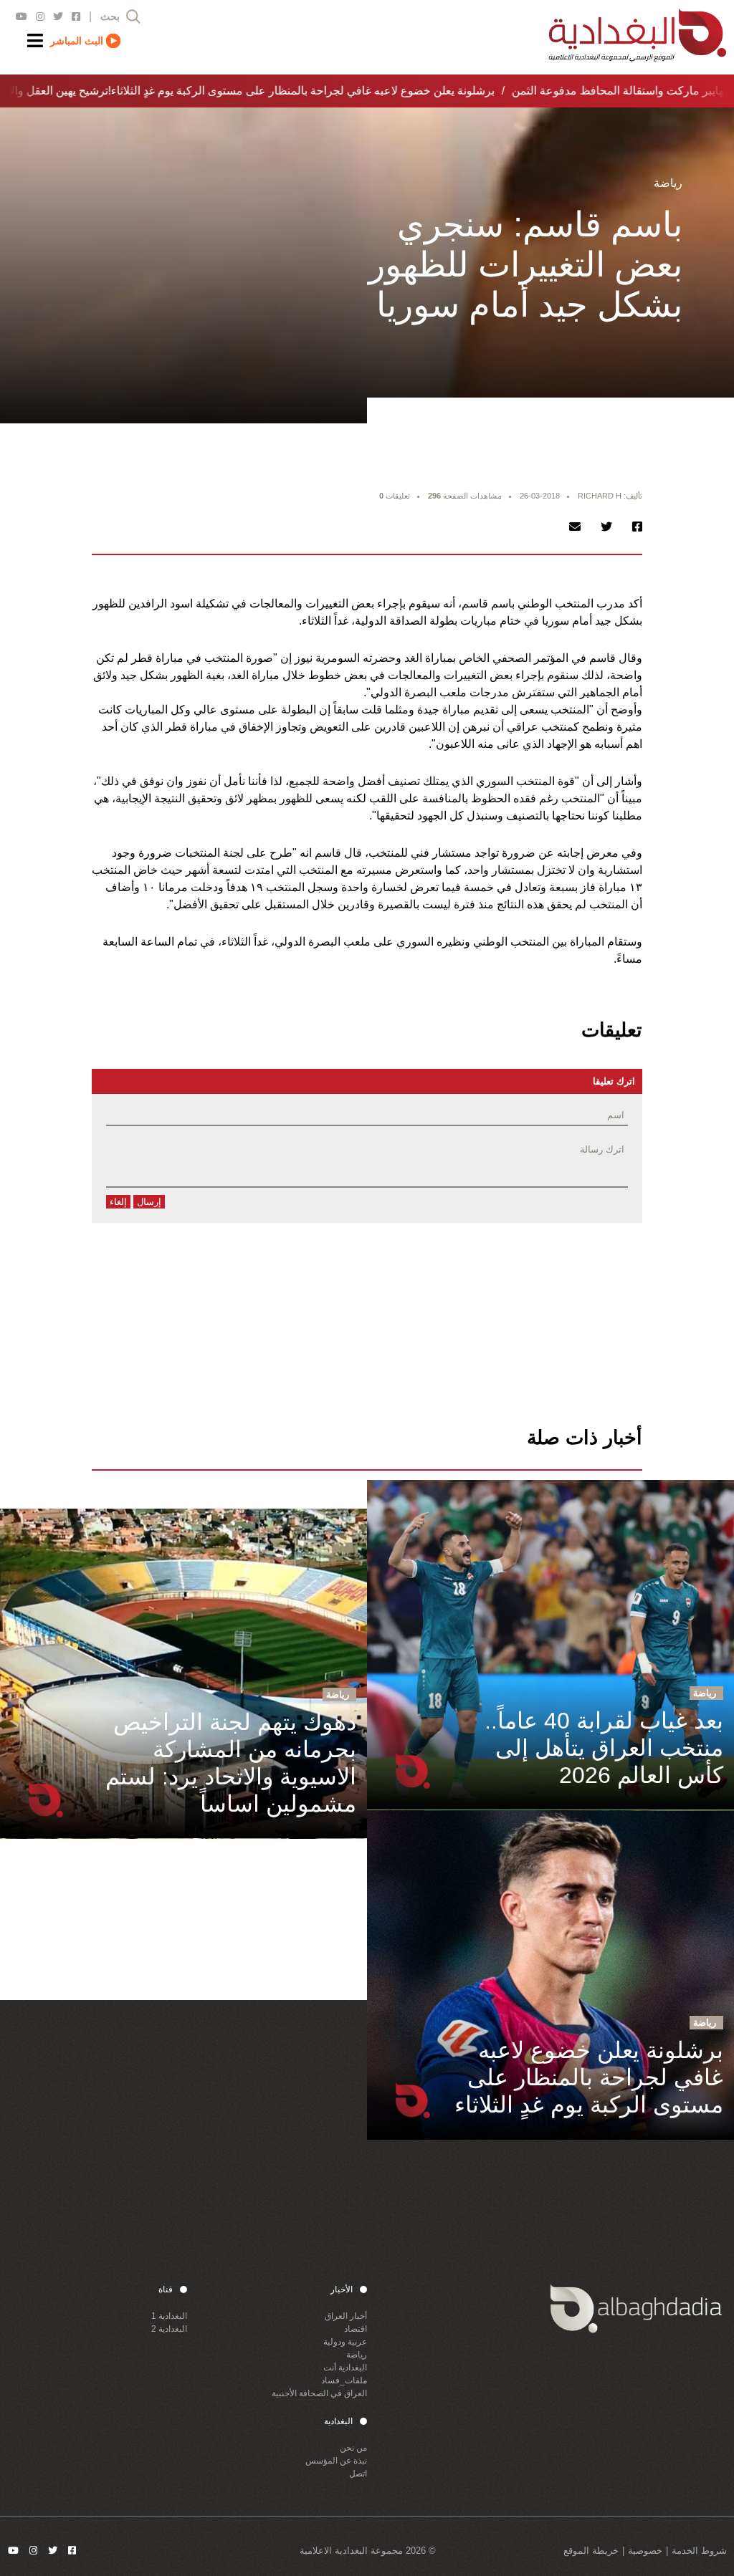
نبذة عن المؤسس (336, 2461)
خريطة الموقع (591, 2551)
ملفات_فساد (344, 2380)
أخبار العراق (346, 2316)
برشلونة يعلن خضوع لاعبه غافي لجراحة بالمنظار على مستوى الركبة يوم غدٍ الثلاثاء (291, 91)
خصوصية (645, 2551)
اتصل (358, 2474)
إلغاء (118, 1202)
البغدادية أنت (345, 2368)
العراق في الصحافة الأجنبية (319, 2393)
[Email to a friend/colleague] (575, 527)
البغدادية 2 (169, 2329)
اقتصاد (356, 2329)
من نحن (353, 2448)
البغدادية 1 (169, 2316)
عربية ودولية (345, 2342)
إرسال (149, 1202)
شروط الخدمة (699, 2551)
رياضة (357, 2355)
